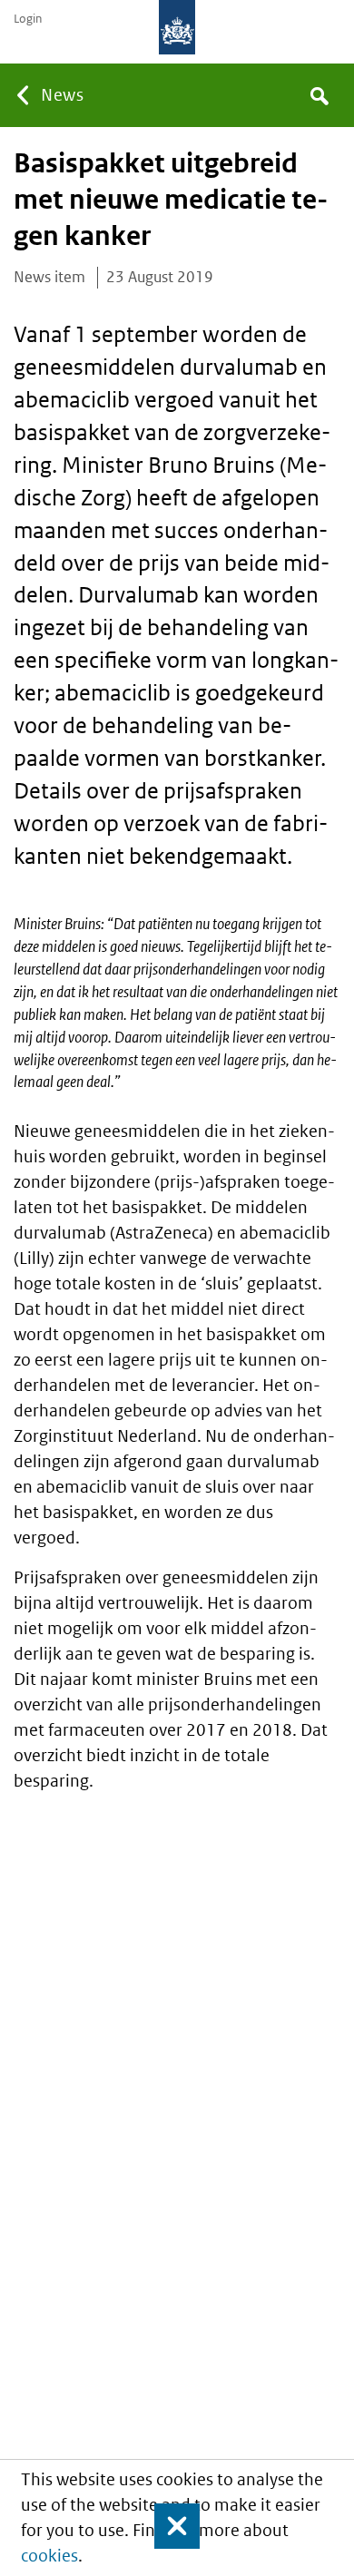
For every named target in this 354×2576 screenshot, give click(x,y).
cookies (49, 2556)
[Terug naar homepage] (177, 27)
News (62, 95)
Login (28, 19)
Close (169, 2526)
